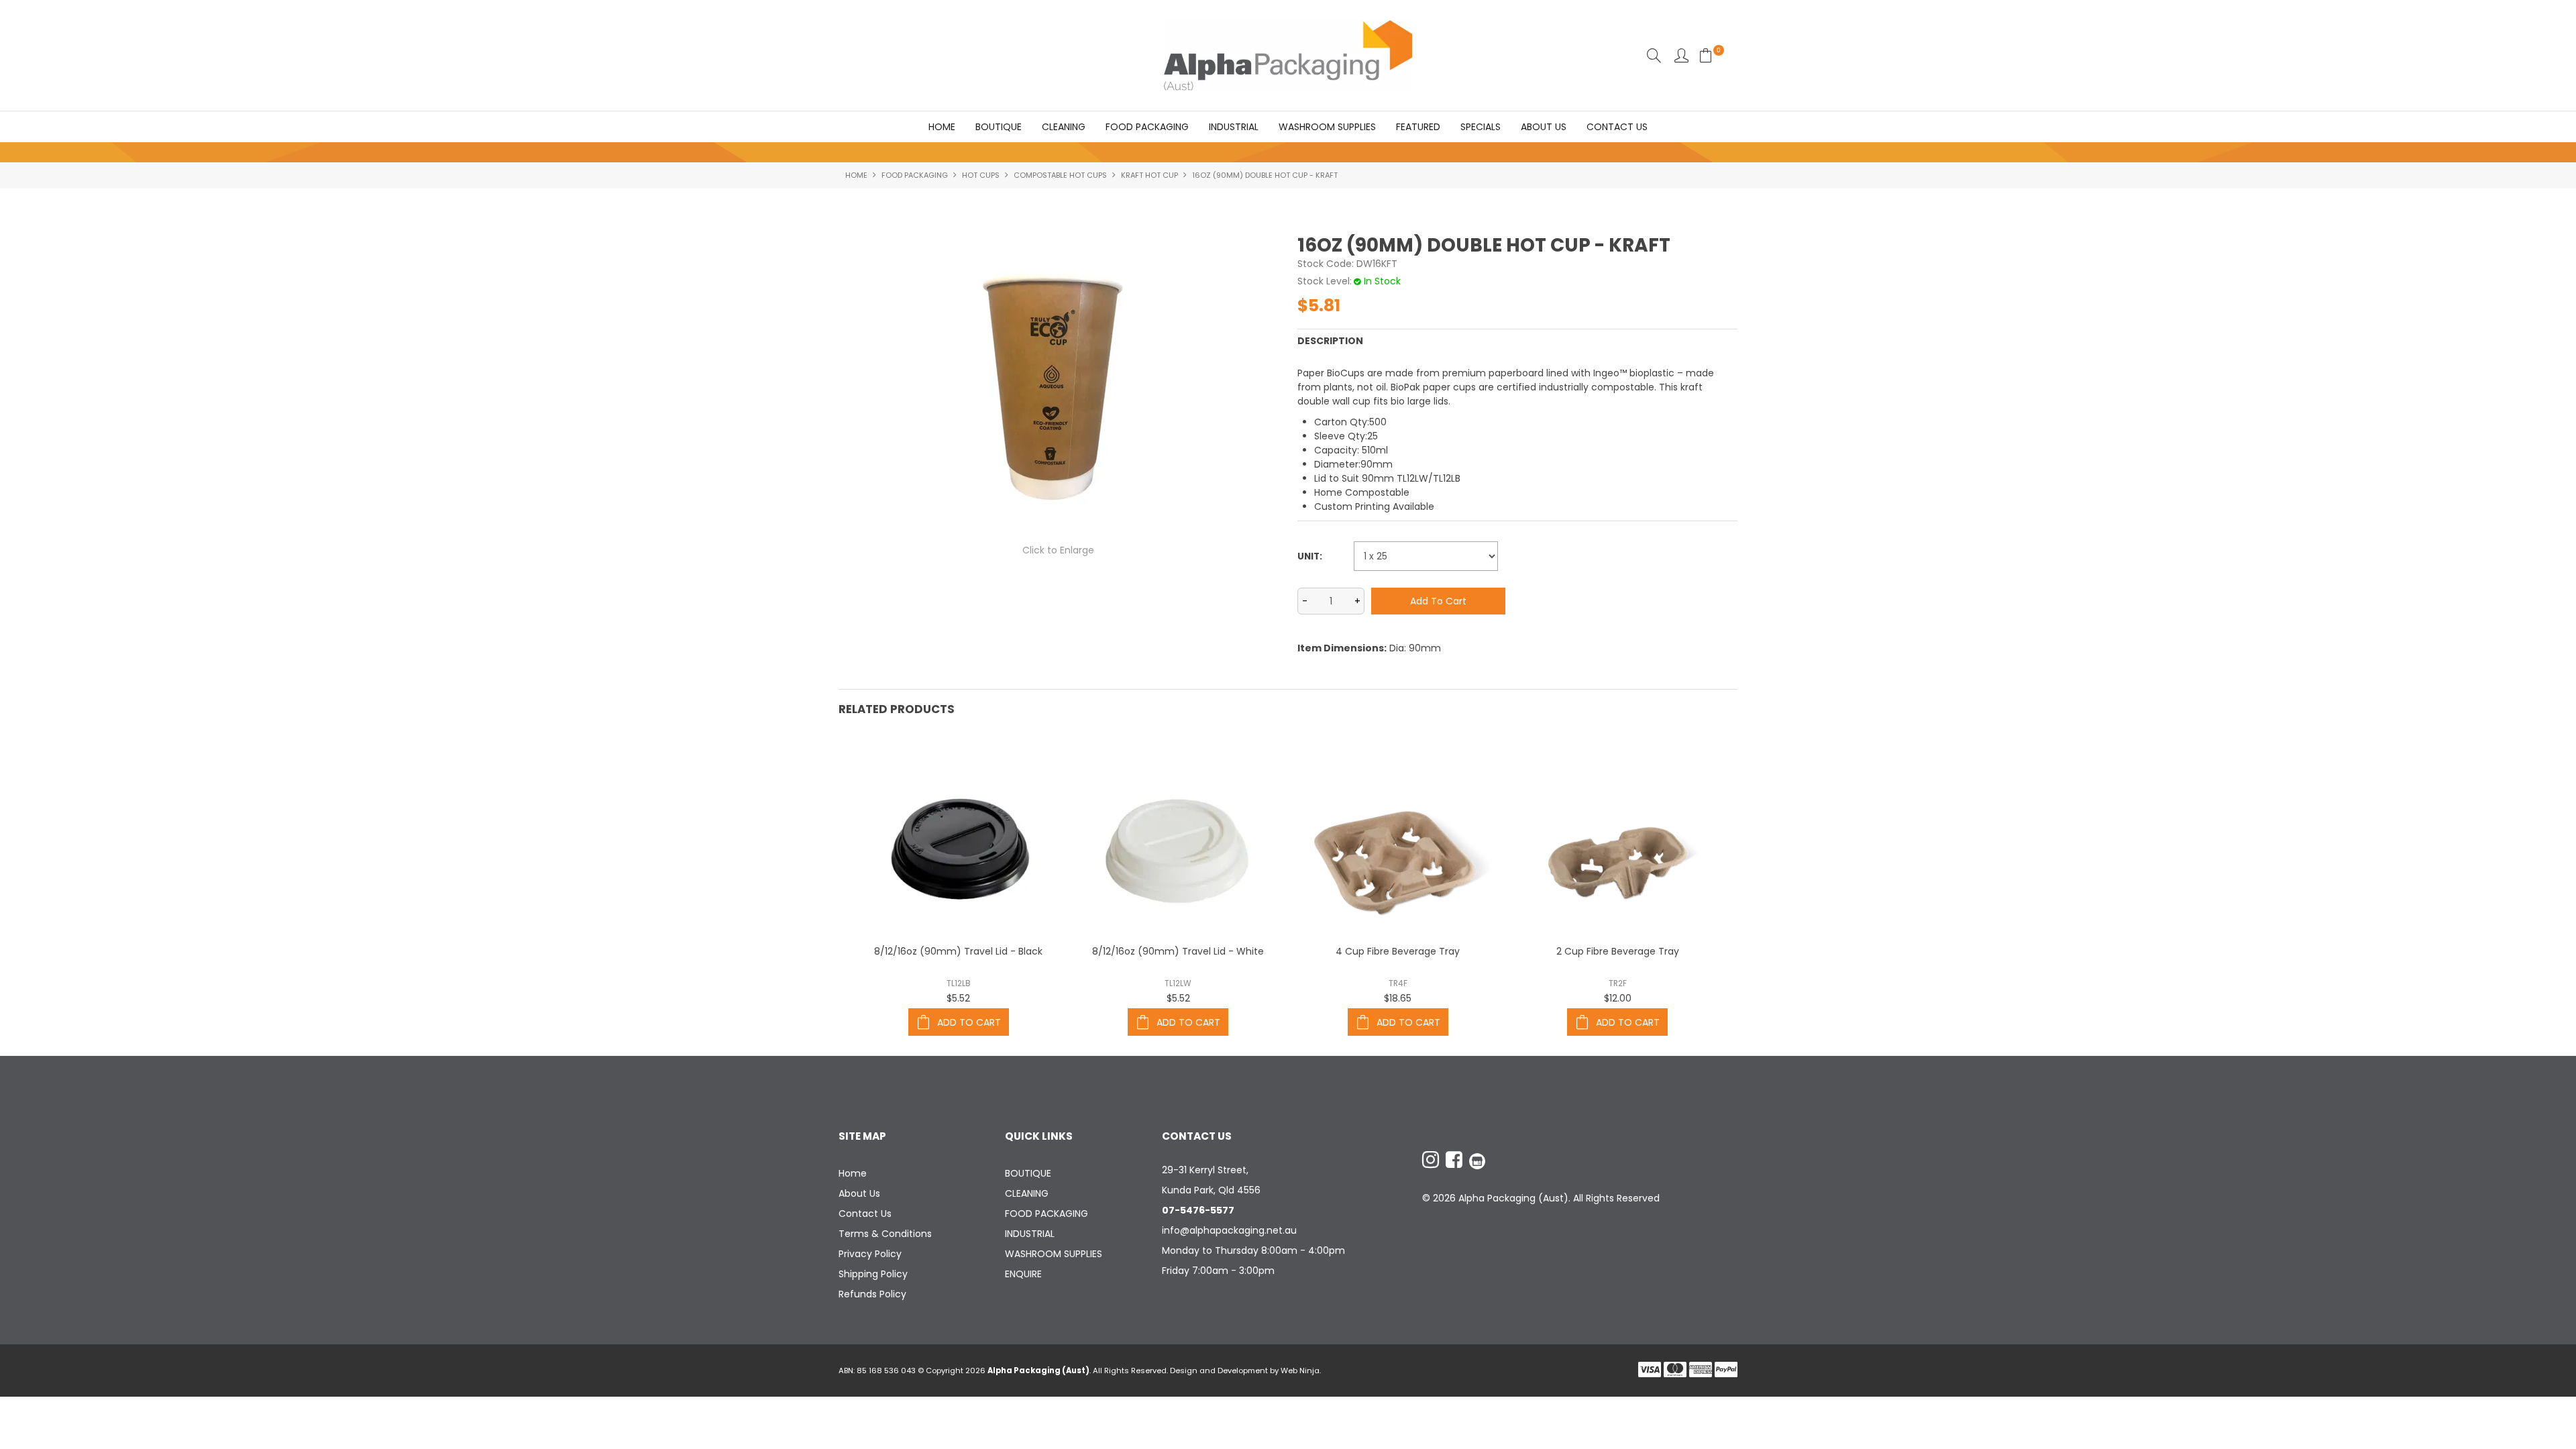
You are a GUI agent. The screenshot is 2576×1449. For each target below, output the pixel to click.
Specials (1481, 127)
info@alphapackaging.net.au (1229, 1230)
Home (942, 127)
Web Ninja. (1301, 1371)
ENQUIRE (1023, 1274)
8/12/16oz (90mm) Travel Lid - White (1178, 951)
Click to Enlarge (1058, 550)
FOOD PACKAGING (1147, 127)
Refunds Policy (872, 1294)
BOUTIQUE (999, 127)
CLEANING (1064, 127)
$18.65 (1398, 998)
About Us (1544, 127)
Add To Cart (969, 1022)
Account (1681, 55)
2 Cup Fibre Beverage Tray (1618, 951)
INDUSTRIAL (1234, 127)
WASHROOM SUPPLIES (1327, 127)
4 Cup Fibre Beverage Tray (1398, 951)
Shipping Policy (873, 1274)
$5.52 (958, 998)
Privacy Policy (870, 1254)
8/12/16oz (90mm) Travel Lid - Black (958, 951)
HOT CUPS (981, 175)
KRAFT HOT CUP (1149, 175)
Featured (1418, 127)
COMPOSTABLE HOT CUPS (1060, 175)
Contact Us (1617, 127)
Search (1654, 55)
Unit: (1310, 556)
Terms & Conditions (885, 1234)
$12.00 (1618, 998)
